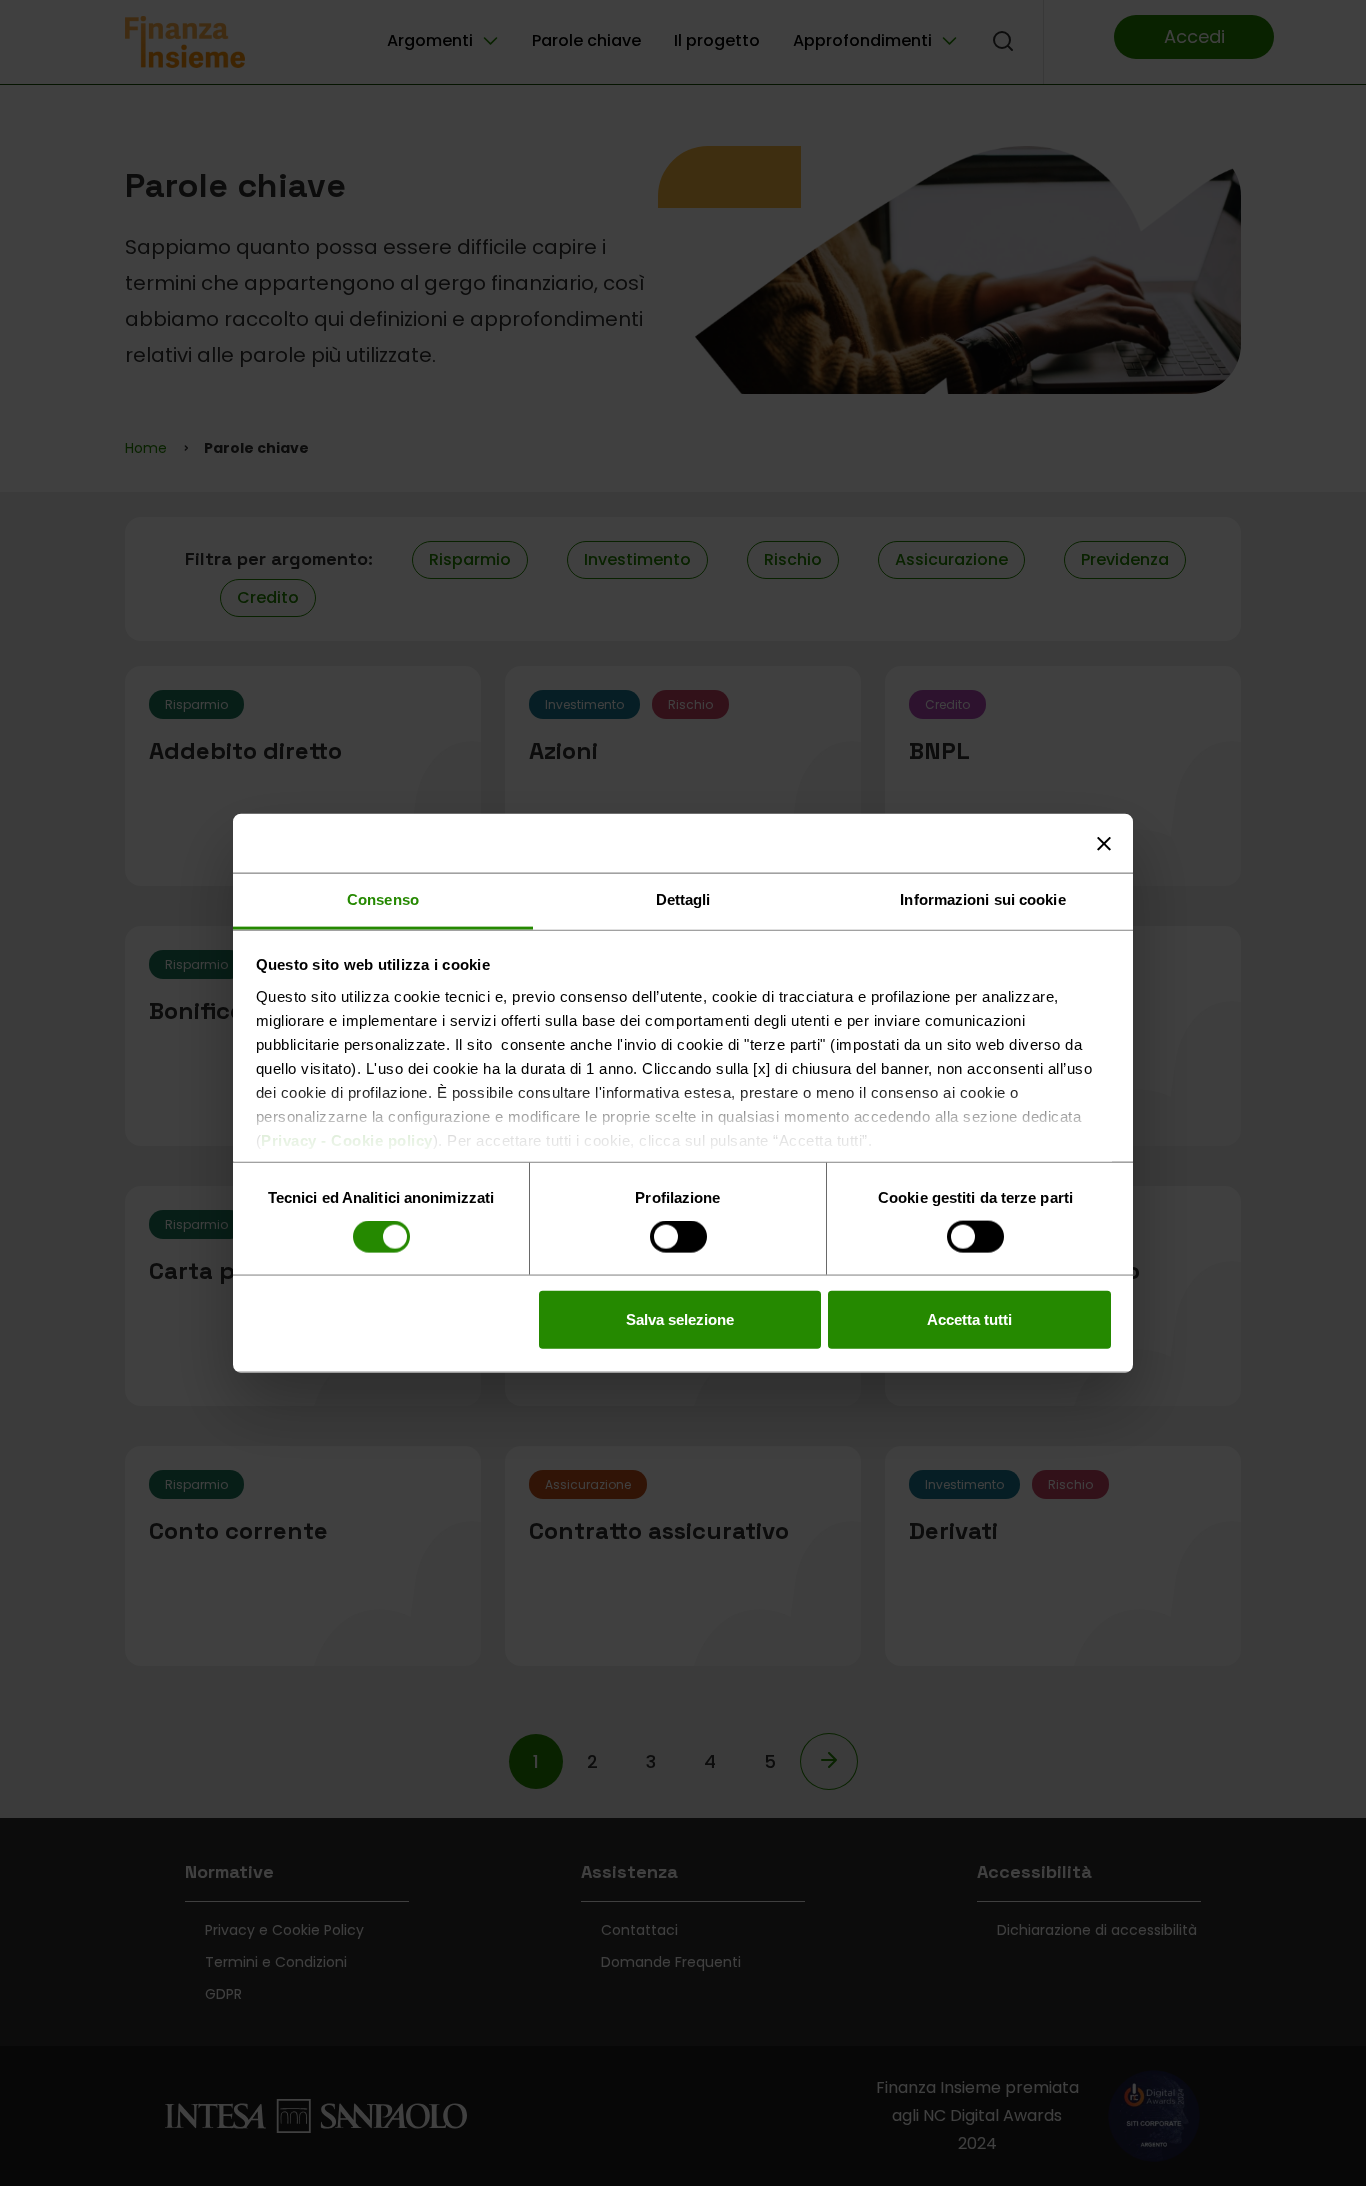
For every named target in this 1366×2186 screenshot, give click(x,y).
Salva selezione (680, 1319)
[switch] (678, 1238)
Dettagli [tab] (683, 899)
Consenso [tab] (383, 899)
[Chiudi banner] (1104, 843)
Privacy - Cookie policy (347, 1139)
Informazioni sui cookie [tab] (982, 899)
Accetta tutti (969, 1319)
